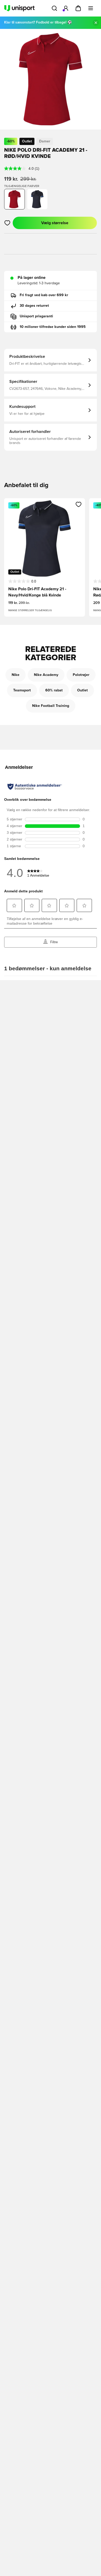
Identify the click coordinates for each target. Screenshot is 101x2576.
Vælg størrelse (55, 223)
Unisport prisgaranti (36, 316)
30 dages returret (34, 306)
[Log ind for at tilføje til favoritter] (7, 223)
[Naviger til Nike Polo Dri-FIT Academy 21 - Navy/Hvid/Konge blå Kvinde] (37, 199)
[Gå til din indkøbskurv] (78, 8)
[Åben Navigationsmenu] (91, 8)
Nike (16, 675)
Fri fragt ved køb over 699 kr (44, 295)
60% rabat (54, 690)
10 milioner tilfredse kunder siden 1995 (53, 327)
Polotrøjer (81, 675)
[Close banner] (96, 23)
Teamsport (22, 690)
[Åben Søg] (54, 8)
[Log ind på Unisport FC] (66, 8)
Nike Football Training (51, 706)
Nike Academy (46, 675)
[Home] (19, 8)
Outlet (82, 690)
